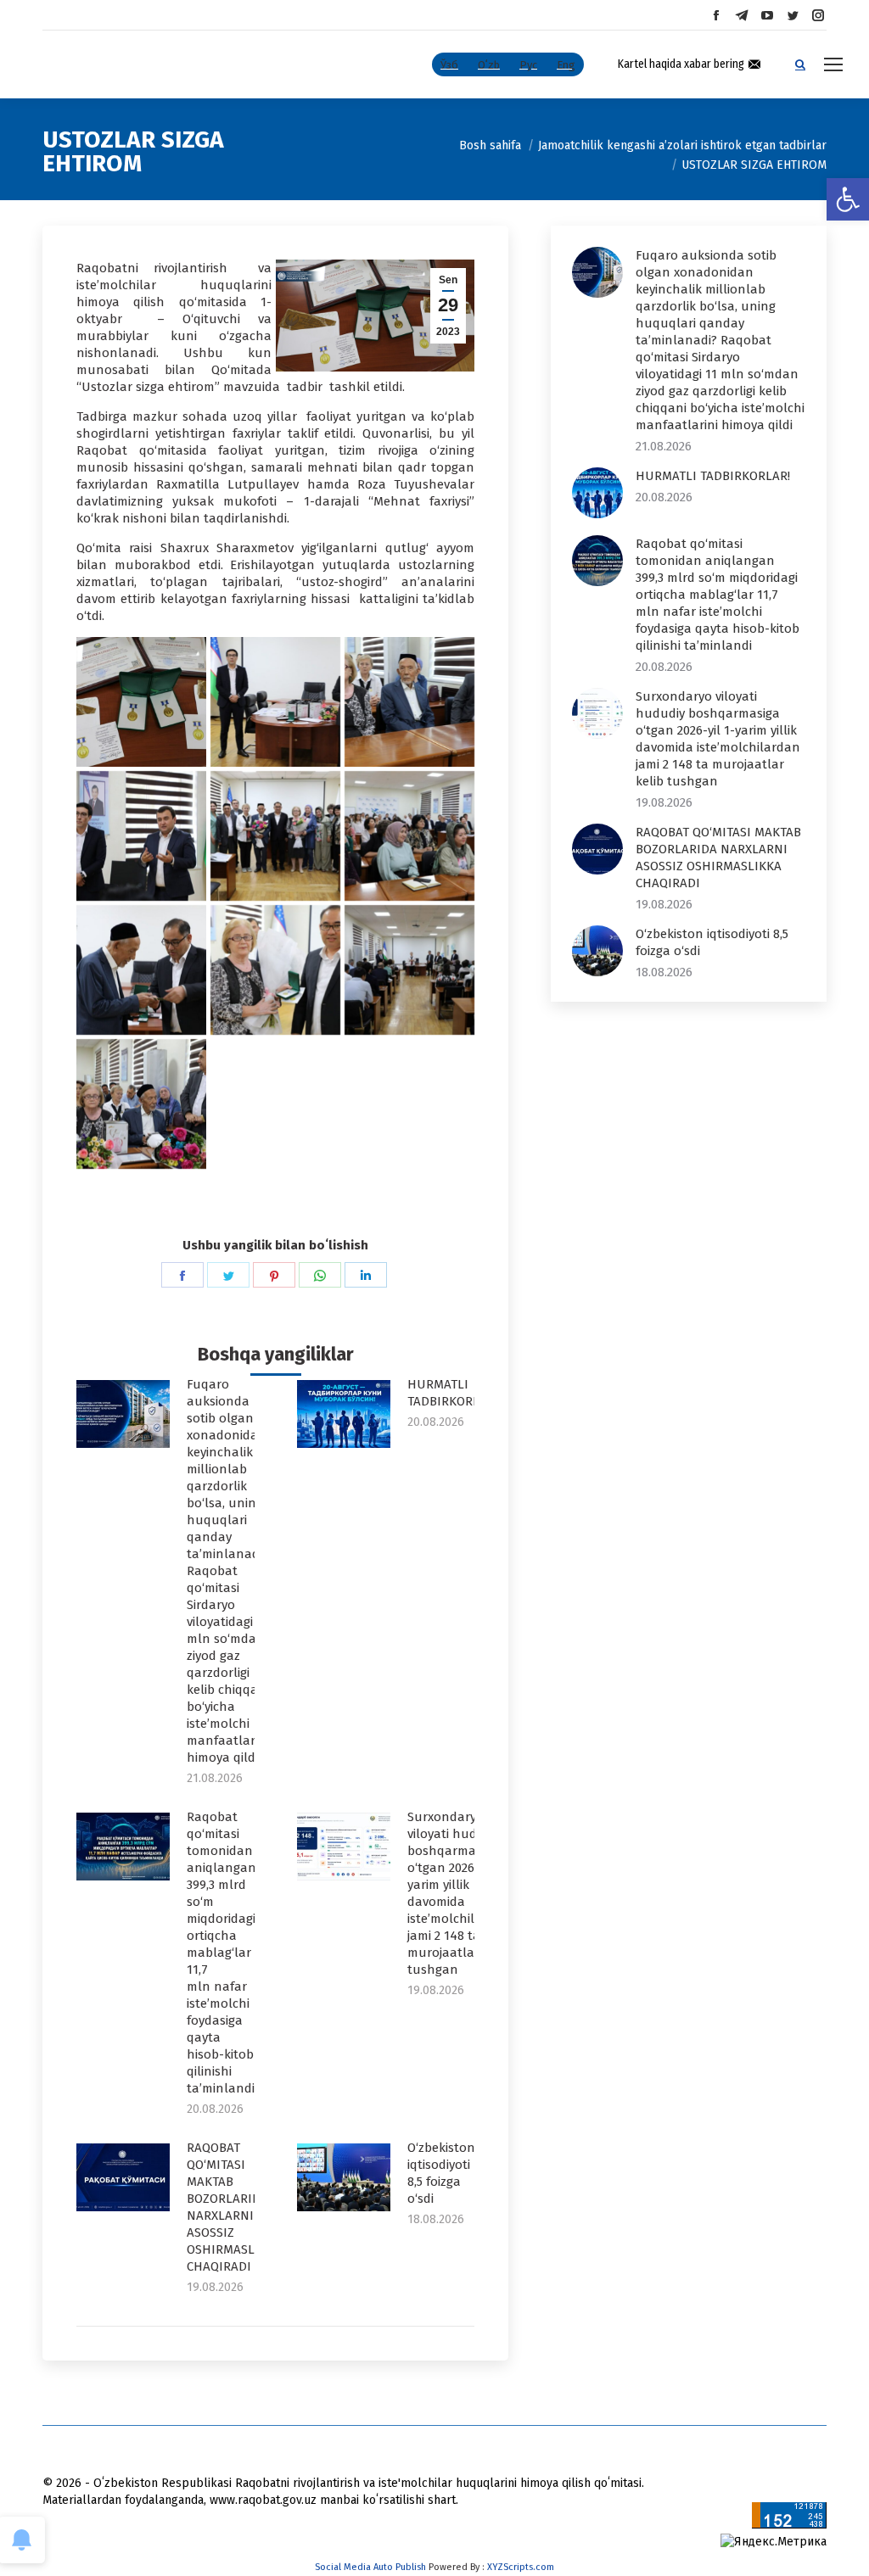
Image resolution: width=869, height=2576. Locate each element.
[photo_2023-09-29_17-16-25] (141, 1104)
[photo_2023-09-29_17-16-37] (409, 836)
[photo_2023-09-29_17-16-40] (275, 836)
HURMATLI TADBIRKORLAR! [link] (452, 1393)
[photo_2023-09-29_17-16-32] (275, 970)
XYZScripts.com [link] (521, 2567)
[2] (275, 702)
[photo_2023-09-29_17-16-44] (141, 836)
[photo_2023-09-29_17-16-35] (141, 970)
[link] (848, 199)
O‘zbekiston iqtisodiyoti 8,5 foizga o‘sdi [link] (441, 2173)
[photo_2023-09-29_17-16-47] (409, 702)
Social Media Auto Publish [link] (370, 2567)
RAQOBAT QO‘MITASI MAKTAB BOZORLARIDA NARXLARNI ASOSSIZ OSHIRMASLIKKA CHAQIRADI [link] (234, 2207)
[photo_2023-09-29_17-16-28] (409, 970)
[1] (141, 702)
